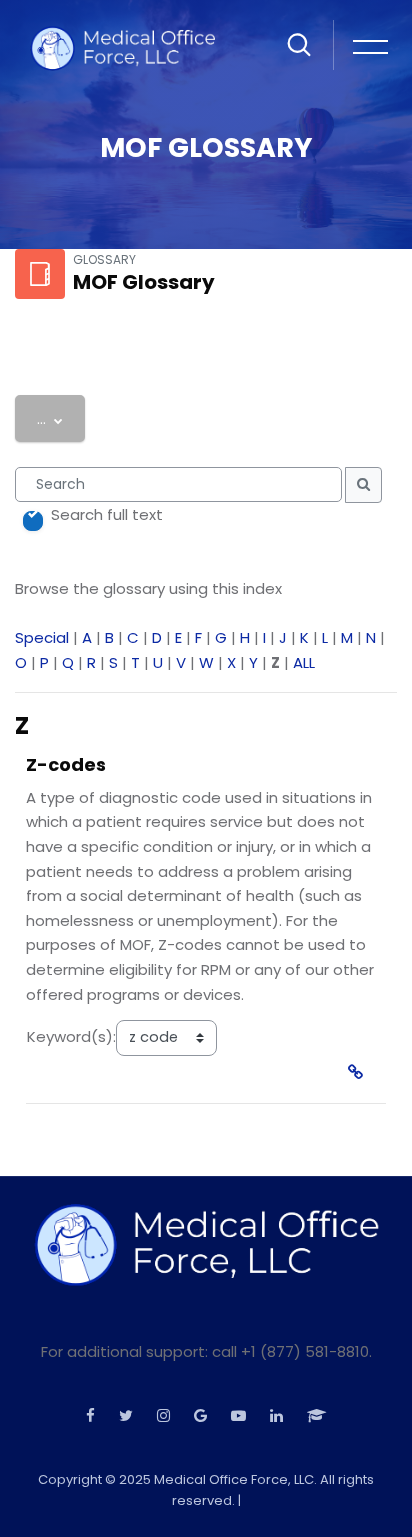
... (61, 418)
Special (42, 637)
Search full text (107, 514)
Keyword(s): (71, 1036)
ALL (304, 662)
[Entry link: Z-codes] (359, 1072)
